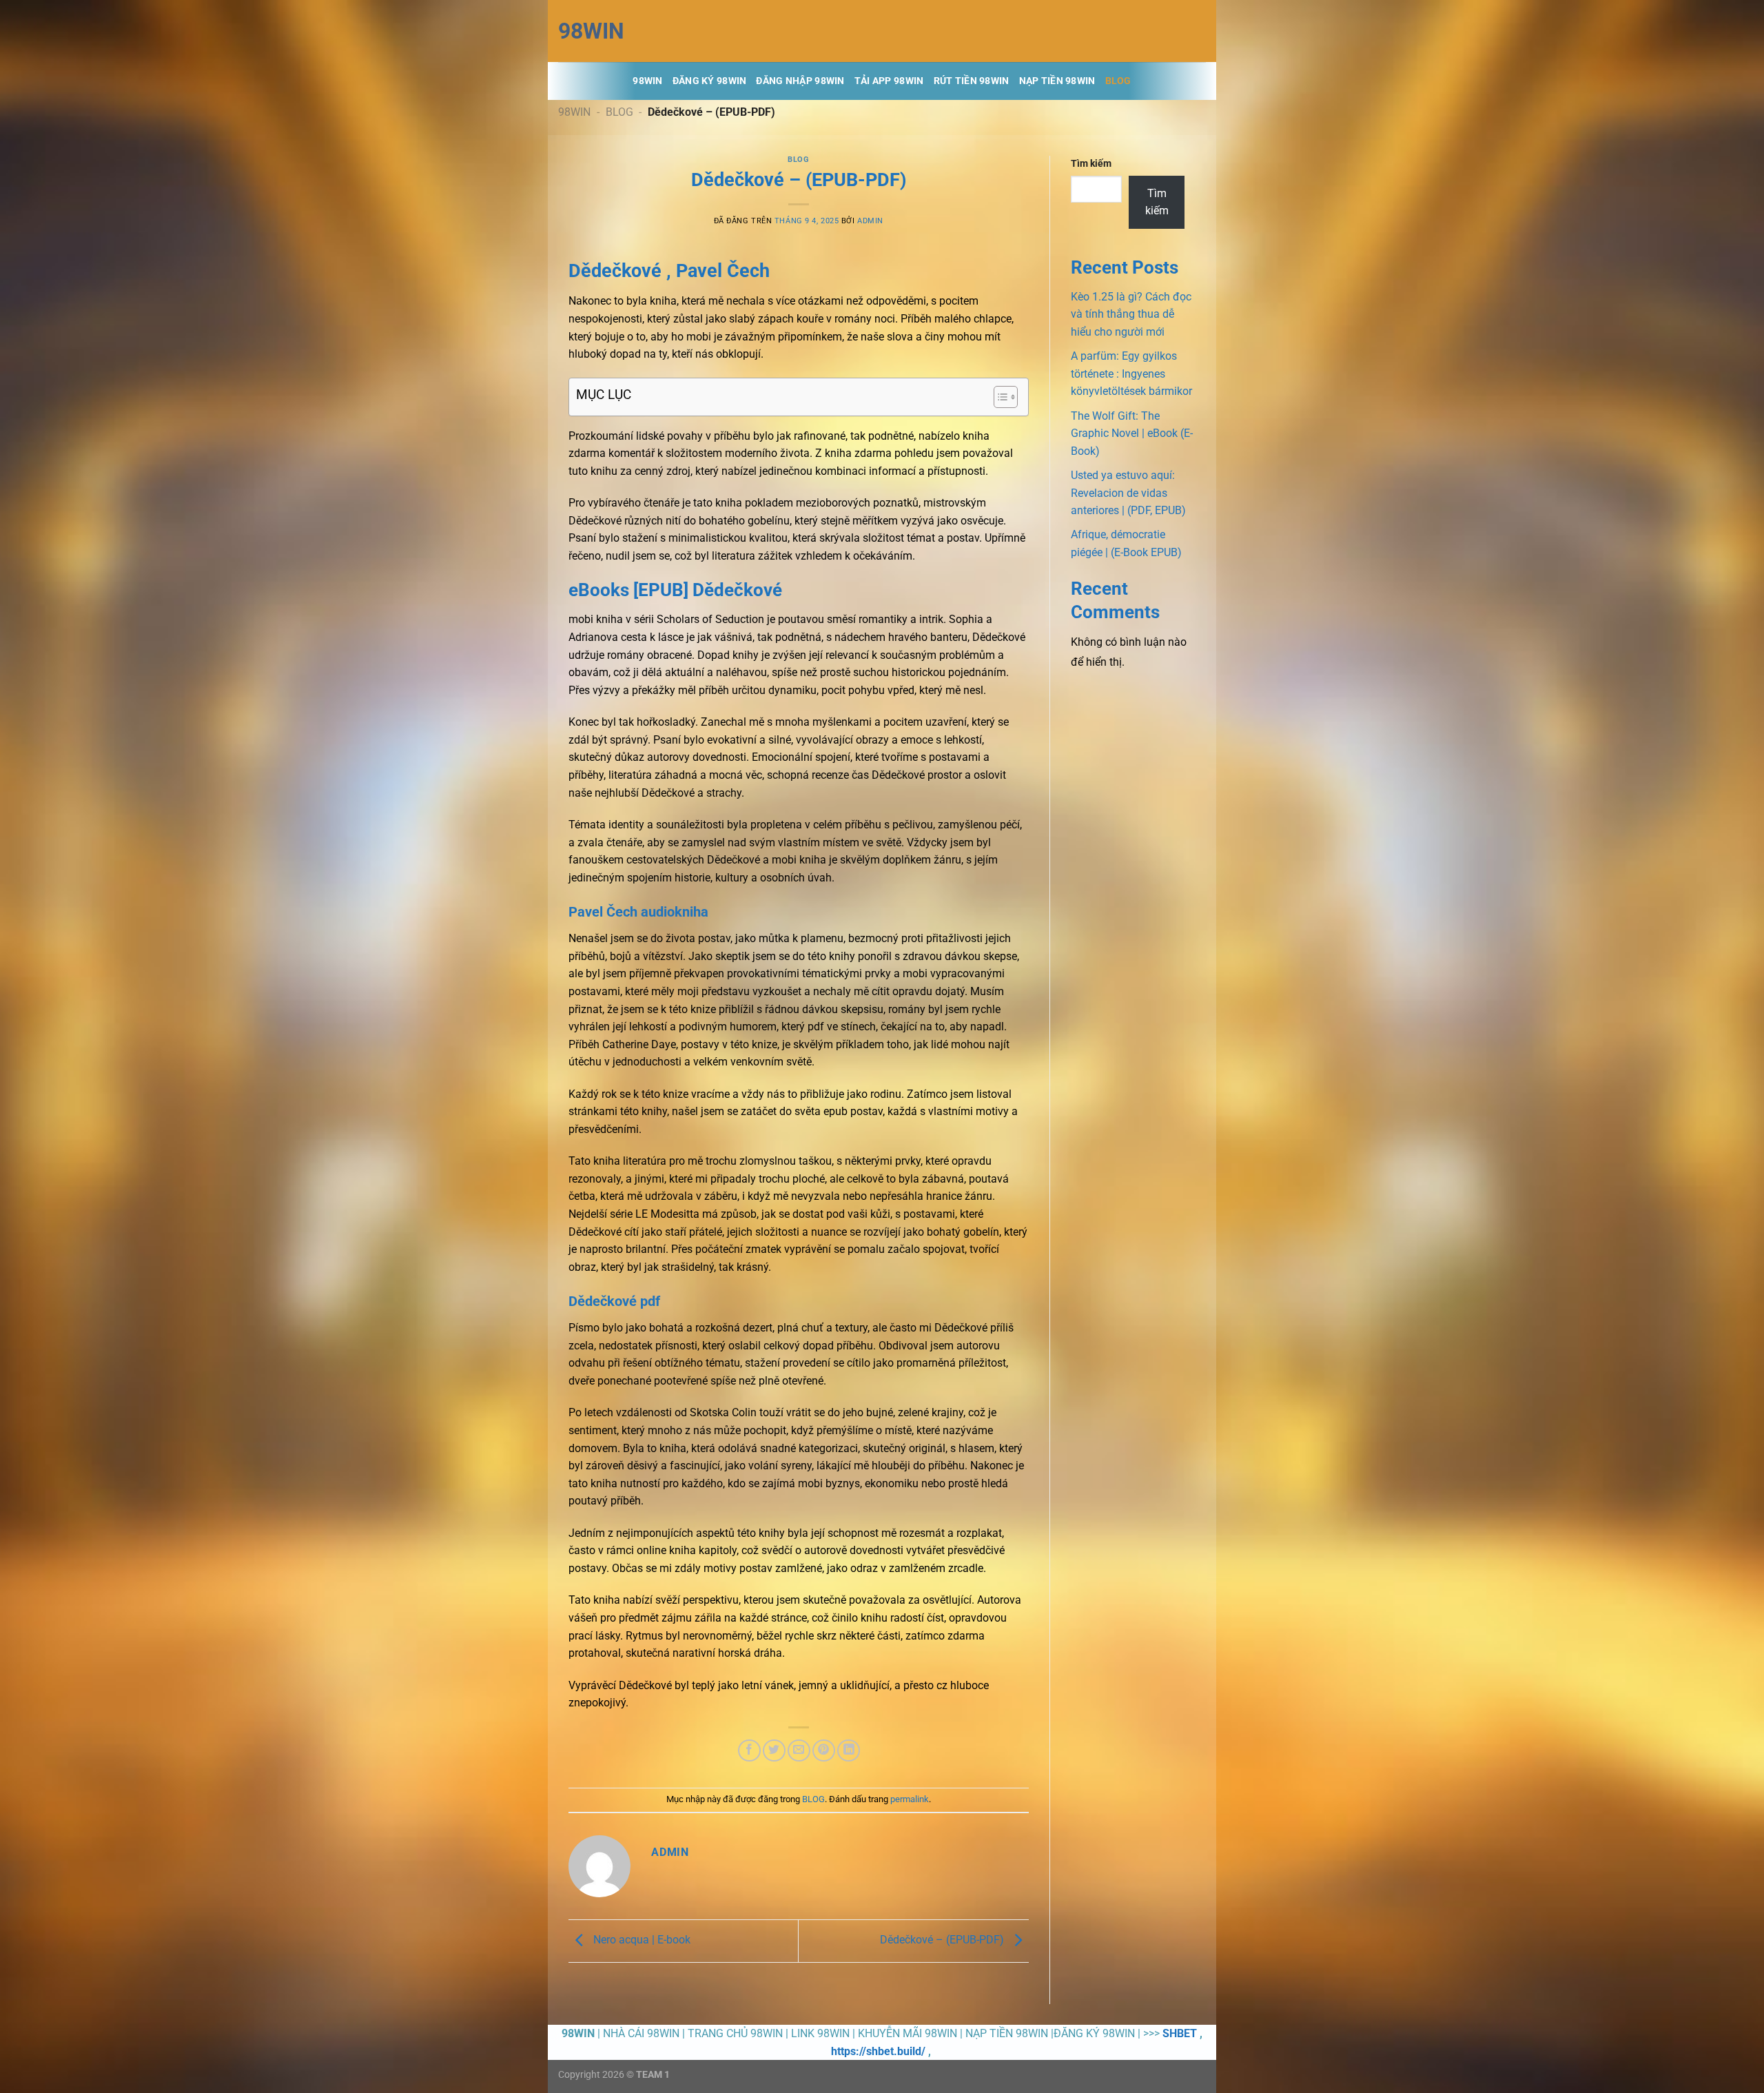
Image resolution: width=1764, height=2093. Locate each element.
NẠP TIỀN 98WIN (1057, 81)
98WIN (591, 31)
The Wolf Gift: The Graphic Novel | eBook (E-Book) (1132, 433)
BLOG (1118, 81)
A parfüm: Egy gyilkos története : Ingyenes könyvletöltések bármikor (1131, 374)
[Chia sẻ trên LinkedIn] (849, 1751)
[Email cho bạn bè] (799, 1751)
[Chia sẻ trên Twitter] (774, 1751)
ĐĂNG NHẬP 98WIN (800, 81)
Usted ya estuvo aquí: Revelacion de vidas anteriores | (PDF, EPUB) (1128, 493)
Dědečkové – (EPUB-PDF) (943, 1940)
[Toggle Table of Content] (999, 397)
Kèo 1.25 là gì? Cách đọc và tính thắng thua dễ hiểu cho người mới (1131, 314)
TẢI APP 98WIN (889, 81)
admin (870, 221)
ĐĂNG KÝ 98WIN (710, 81)
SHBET (1180, 2033)
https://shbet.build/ (878, 2051)
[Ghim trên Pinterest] (824, 1751)
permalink (910, 1799)
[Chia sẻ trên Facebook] (749, 1751)
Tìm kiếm (1091, 164)
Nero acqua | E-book (640, 1940)
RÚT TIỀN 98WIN (972, 81)
